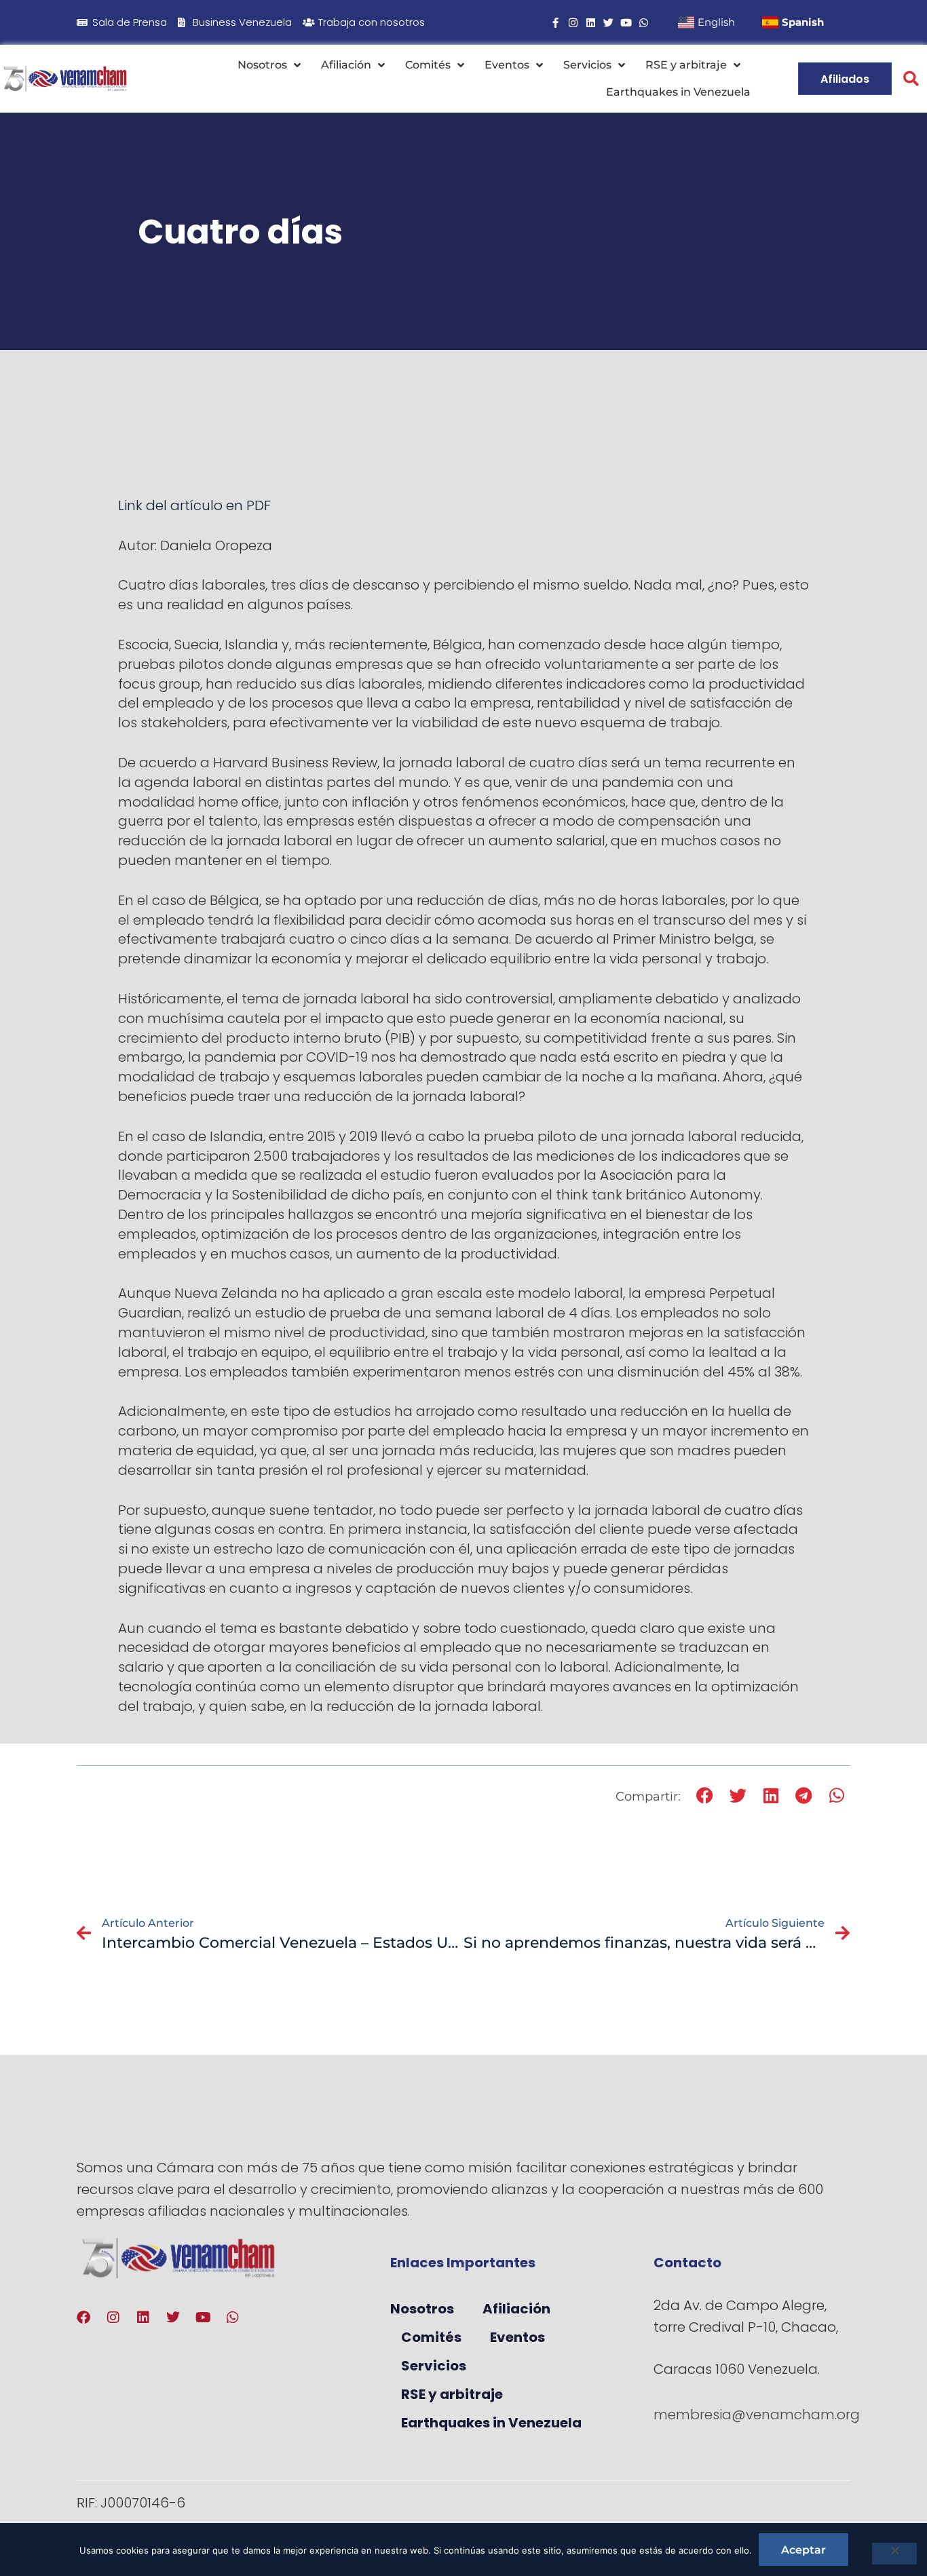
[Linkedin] (591, 23)
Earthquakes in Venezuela (678, 92)
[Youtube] (626, 23)
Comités (428, 65)
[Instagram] (573, 23)
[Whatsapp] (644, 23)
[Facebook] (83, 2318)
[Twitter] (608, 23)
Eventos (507, 65)
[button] (911, 79)
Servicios (587, 65)
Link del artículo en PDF (194, 505)
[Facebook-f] (555, 23)
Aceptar (803, 2550)
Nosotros (262, 65)
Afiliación (346, 65)
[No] (894, 2554)
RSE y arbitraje (686, 65)
